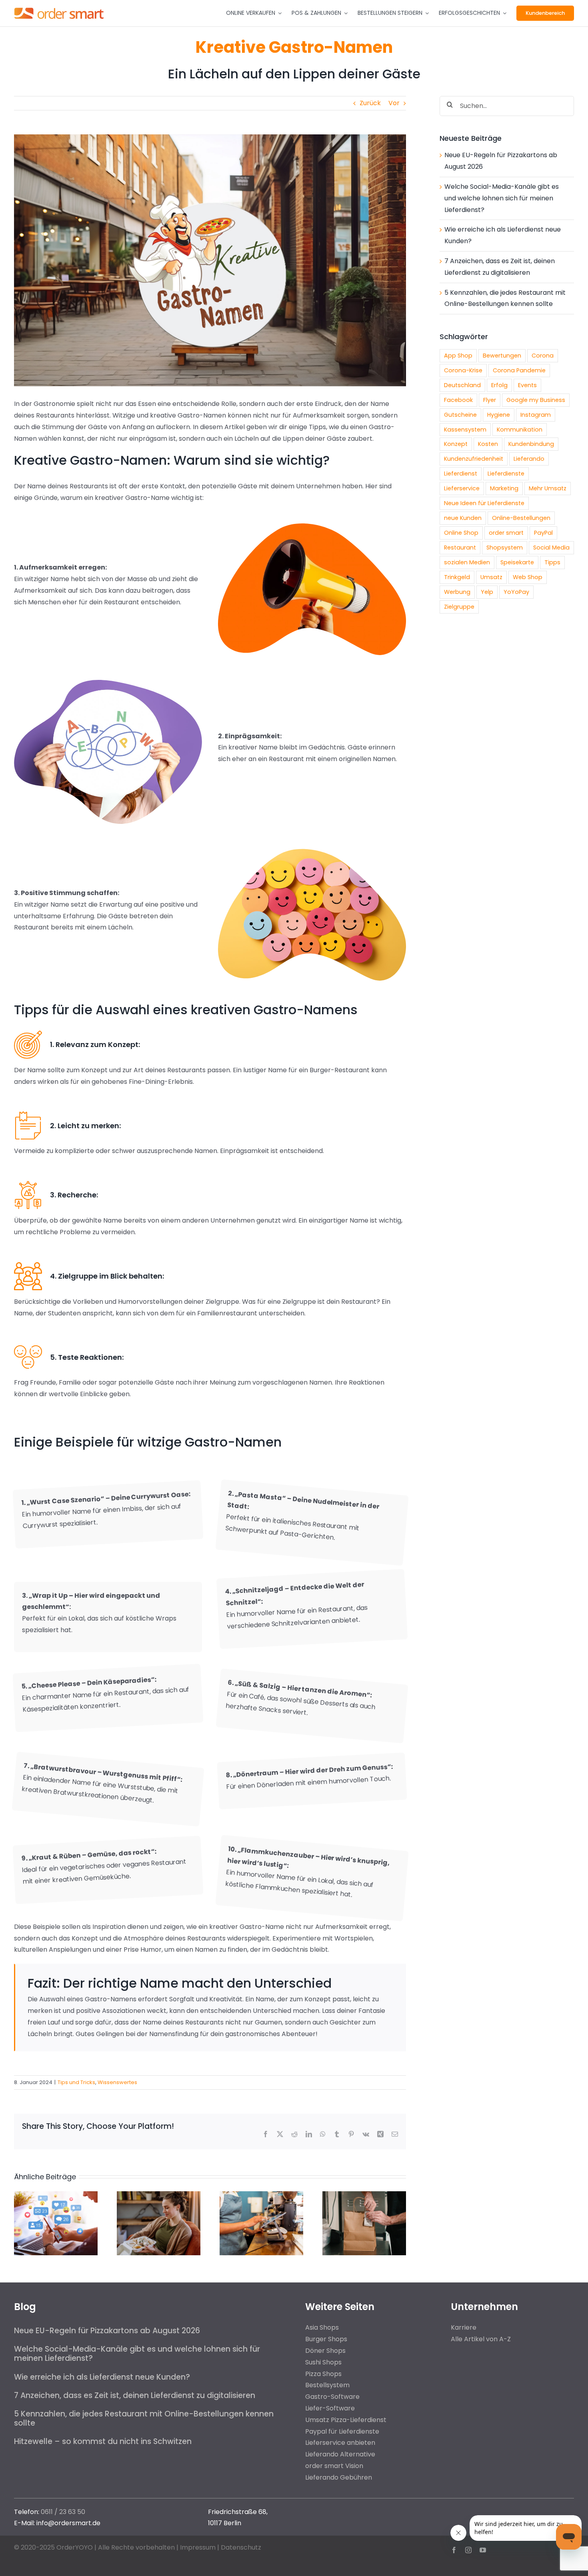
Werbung (457, 592)
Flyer (490, 400)
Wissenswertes (117, 2082)
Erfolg (499, 385)
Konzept (456, 444)
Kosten (488, 444)
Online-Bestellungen (521, 518)
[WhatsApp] (323, 2134)
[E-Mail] (395, 2134)
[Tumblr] (337, 2134)
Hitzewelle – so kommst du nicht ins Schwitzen (103, 2441)
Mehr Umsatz (548, 488)
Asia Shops (322, 2327)
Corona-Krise (463, 370)
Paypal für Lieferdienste (342, 2431)
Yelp (487, 592)
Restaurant (460, 548)
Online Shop (461, 533)
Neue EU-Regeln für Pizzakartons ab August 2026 (107, 2331)
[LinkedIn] (309, 2134)
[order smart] (59, 7)
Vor (394, 103)
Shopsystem (505, 548)
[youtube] (483, 2550)
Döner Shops (325, 2351)
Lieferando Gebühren (339, 2477)
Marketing (504, 488)
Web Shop (528, 577)
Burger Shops (326, 2339)
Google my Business (536, 400)
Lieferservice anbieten (340, 2443)
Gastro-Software (332, 2397)
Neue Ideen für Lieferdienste (484, 503)
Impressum (198, 2547)
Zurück (370, 103)
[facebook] (454, 2550)
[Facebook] (266, 2134)
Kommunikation (520, 430)
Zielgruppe (459, 607)
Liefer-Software (330, 2408)
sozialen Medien (467, 562)
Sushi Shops (323, 2362)
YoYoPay (516, 592)
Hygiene (499, 415)
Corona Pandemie (519, 370)
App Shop (458, 356)
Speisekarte (517, 562)
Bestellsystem (327, 2385)
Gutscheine (460, 415)
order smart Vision (334, 2466)
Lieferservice (462, 488)
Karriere (464, 2327)
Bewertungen (502, 356)
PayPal (543, 533)
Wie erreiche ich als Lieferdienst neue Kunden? (102, 2377)
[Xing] (380, 2134)
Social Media (551, 548)
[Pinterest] (351, 2134)
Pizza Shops (323, 2374)
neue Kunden (463, 518)
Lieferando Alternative (340, 2454)
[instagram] (468, 2550)
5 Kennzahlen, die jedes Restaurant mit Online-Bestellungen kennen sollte (144, 2418)
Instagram (536, 415)
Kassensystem (465, 430)
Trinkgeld (457, 577)
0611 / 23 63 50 (63, 2512)
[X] (280, 2134)
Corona (543, 356)
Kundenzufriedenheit (474, 459)
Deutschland (462, 385)
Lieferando (529, 459)
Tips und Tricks (76, 2082)
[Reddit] (294, 2134)
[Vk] (366, 2134)
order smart (506, 533)
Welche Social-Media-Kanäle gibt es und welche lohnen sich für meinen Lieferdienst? (502, 198)
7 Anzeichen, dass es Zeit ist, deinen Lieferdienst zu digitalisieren (135, 2395)
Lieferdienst (461, 474)
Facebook (458, 400)
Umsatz (491, 577)
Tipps (552, 562)
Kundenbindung (531, 444)
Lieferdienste (506, 474)
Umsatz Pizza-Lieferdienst (346, 2420)
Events (527, 385)
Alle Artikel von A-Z (481, 2339)
